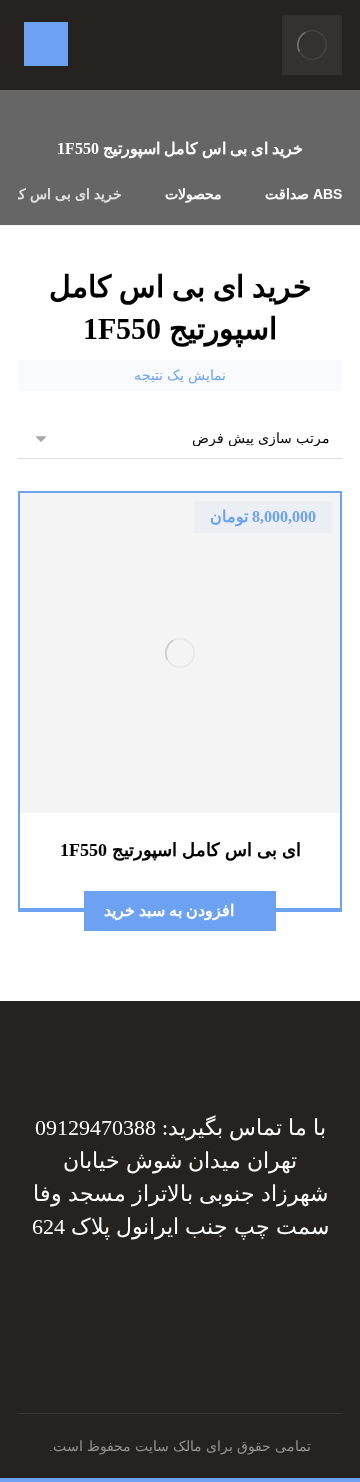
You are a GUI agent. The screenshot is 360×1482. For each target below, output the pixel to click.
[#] (200, 1293)
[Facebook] (280, 1293)
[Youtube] (80, 1293)
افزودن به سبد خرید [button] (169, 910)
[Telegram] (240, 1293)
